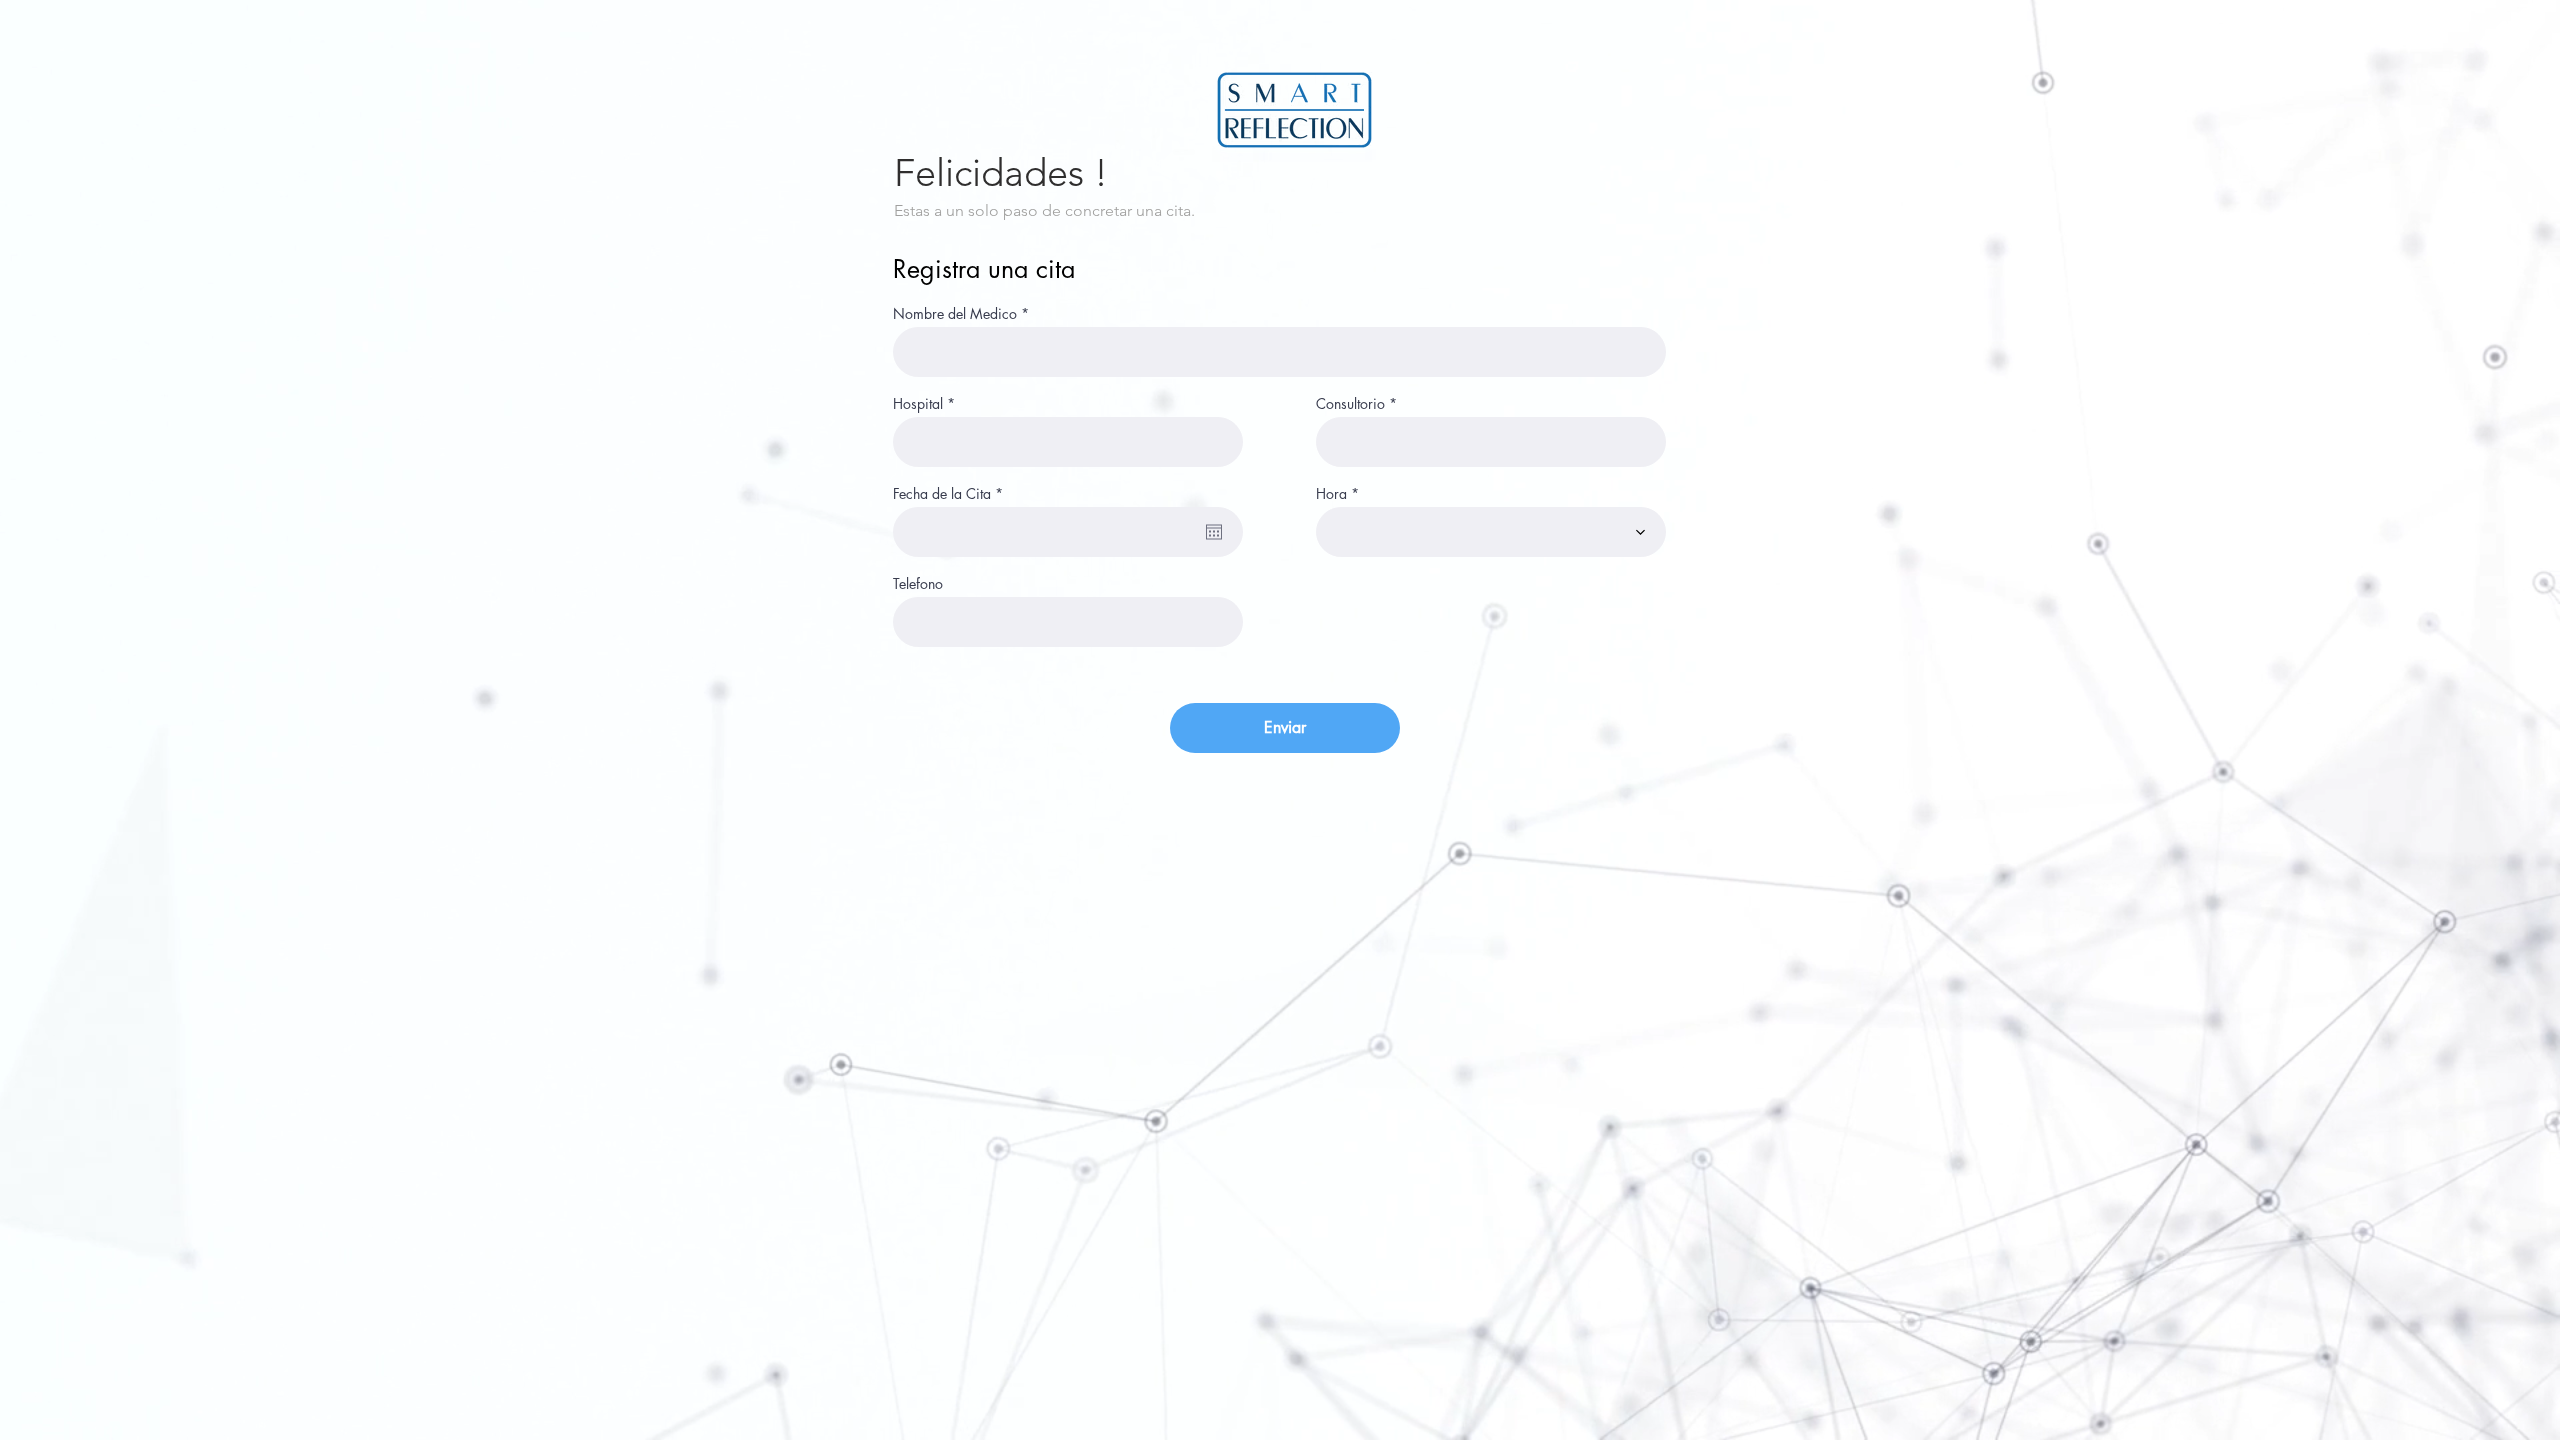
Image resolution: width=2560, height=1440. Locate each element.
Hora (1331, 494)
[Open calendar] (1214, 532)
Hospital (918, 404)
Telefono (918, 584)
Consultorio (1350, 404)
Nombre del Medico (955, 314)
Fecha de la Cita (951, 494)
